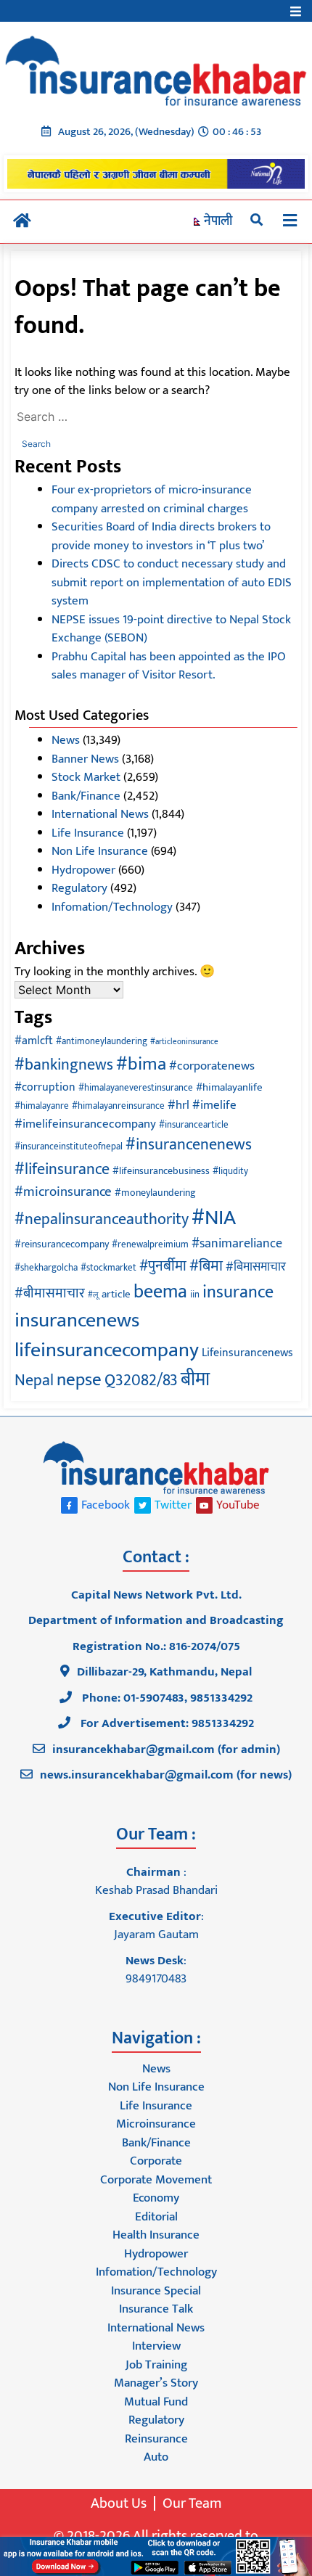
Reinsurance (156, 2439)
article (116, 1294)
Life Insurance (88, 833)
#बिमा (206, 1266)
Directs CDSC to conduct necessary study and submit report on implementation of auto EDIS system (172, 582)
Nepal (34, 1381)
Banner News (85, 759)
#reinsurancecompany (62, 1244)
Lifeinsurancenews (247, 1353)
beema (160, 1292)
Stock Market (86, 777)
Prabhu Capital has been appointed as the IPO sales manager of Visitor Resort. (169, 666)
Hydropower (83, 870)
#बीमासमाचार (50, 1293)
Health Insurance (156, 2235)
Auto (156, 2457)
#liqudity (230, 1172)
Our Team (192, 2503)
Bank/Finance (86, 796)
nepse (79, 1380)
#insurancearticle (194, 1125)
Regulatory (79, 888)
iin (195, 1295)
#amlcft (34, 1041)
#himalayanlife (229, 1087)
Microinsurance (156, 2124)
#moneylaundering (155, 1193)
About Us (119, 2503)
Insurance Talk (156, 2309)
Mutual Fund (156, 2402)
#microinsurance (63, 1191)
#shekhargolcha (46, 1268)
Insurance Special (156, 2291)
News (66, 740)
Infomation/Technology (112, 907)
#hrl (178, 1105)
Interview (156, 2346)
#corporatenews (212, 1066)
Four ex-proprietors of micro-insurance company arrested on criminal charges (152, 499)
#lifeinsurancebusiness (161, 1171)
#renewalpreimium (150, 1245)
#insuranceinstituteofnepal (69, 1147)
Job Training (156, 2365)
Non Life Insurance (100, 851)
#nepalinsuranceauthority (102, 1219)
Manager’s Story (156, 2383)
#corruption (45, 1087)
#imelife (214, 1105)
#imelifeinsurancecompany (85, 1124)
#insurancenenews (189, 1145)
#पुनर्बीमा (163, 1266)
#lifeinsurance (62, 1169)
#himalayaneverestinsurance (136, 1088)
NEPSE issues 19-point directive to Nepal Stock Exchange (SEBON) (171, 629)
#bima (141, 1064)
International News (100, 814)
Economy (156, 2198)
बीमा (195, 1380)
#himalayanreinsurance (118, 1106)
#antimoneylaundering (102, 1042)
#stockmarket (108, 1268)
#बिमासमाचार (256, 1267)
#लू (93, 1295)
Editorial (156, 2217)
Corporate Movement (156, 2180)
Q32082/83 (141, 1381)
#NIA (214, 1218)
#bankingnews (64, 1065)
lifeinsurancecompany (107, 1350)
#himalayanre (42, 1106)
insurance (238, 1292)
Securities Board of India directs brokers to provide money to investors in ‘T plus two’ (161, 536)
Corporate (156, 2161)
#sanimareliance (237, 1244)
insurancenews (77, 1321)
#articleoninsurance (184, 1042)
